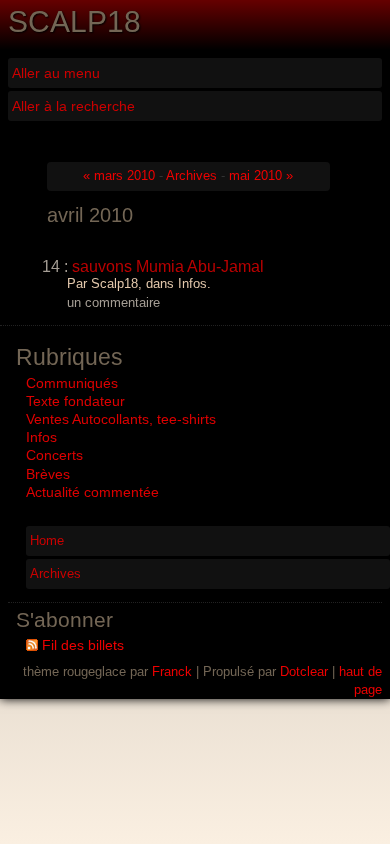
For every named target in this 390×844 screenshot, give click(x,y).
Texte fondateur (75, 401)
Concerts (54, 455)
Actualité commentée (92, 492)
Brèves (48, 474)
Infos (41, 437)
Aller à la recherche (73, 106)
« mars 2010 (119, 175)
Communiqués (72, 383)
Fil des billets (83, 645)
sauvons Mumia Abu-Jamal (168, 266)
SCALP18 (74, 21)
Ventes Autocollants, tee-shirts (121, 419)
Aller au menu (56, 73)
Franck (172, 671)
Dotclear (304, 671)
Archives (191, 175)
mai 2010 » (261, 175)
